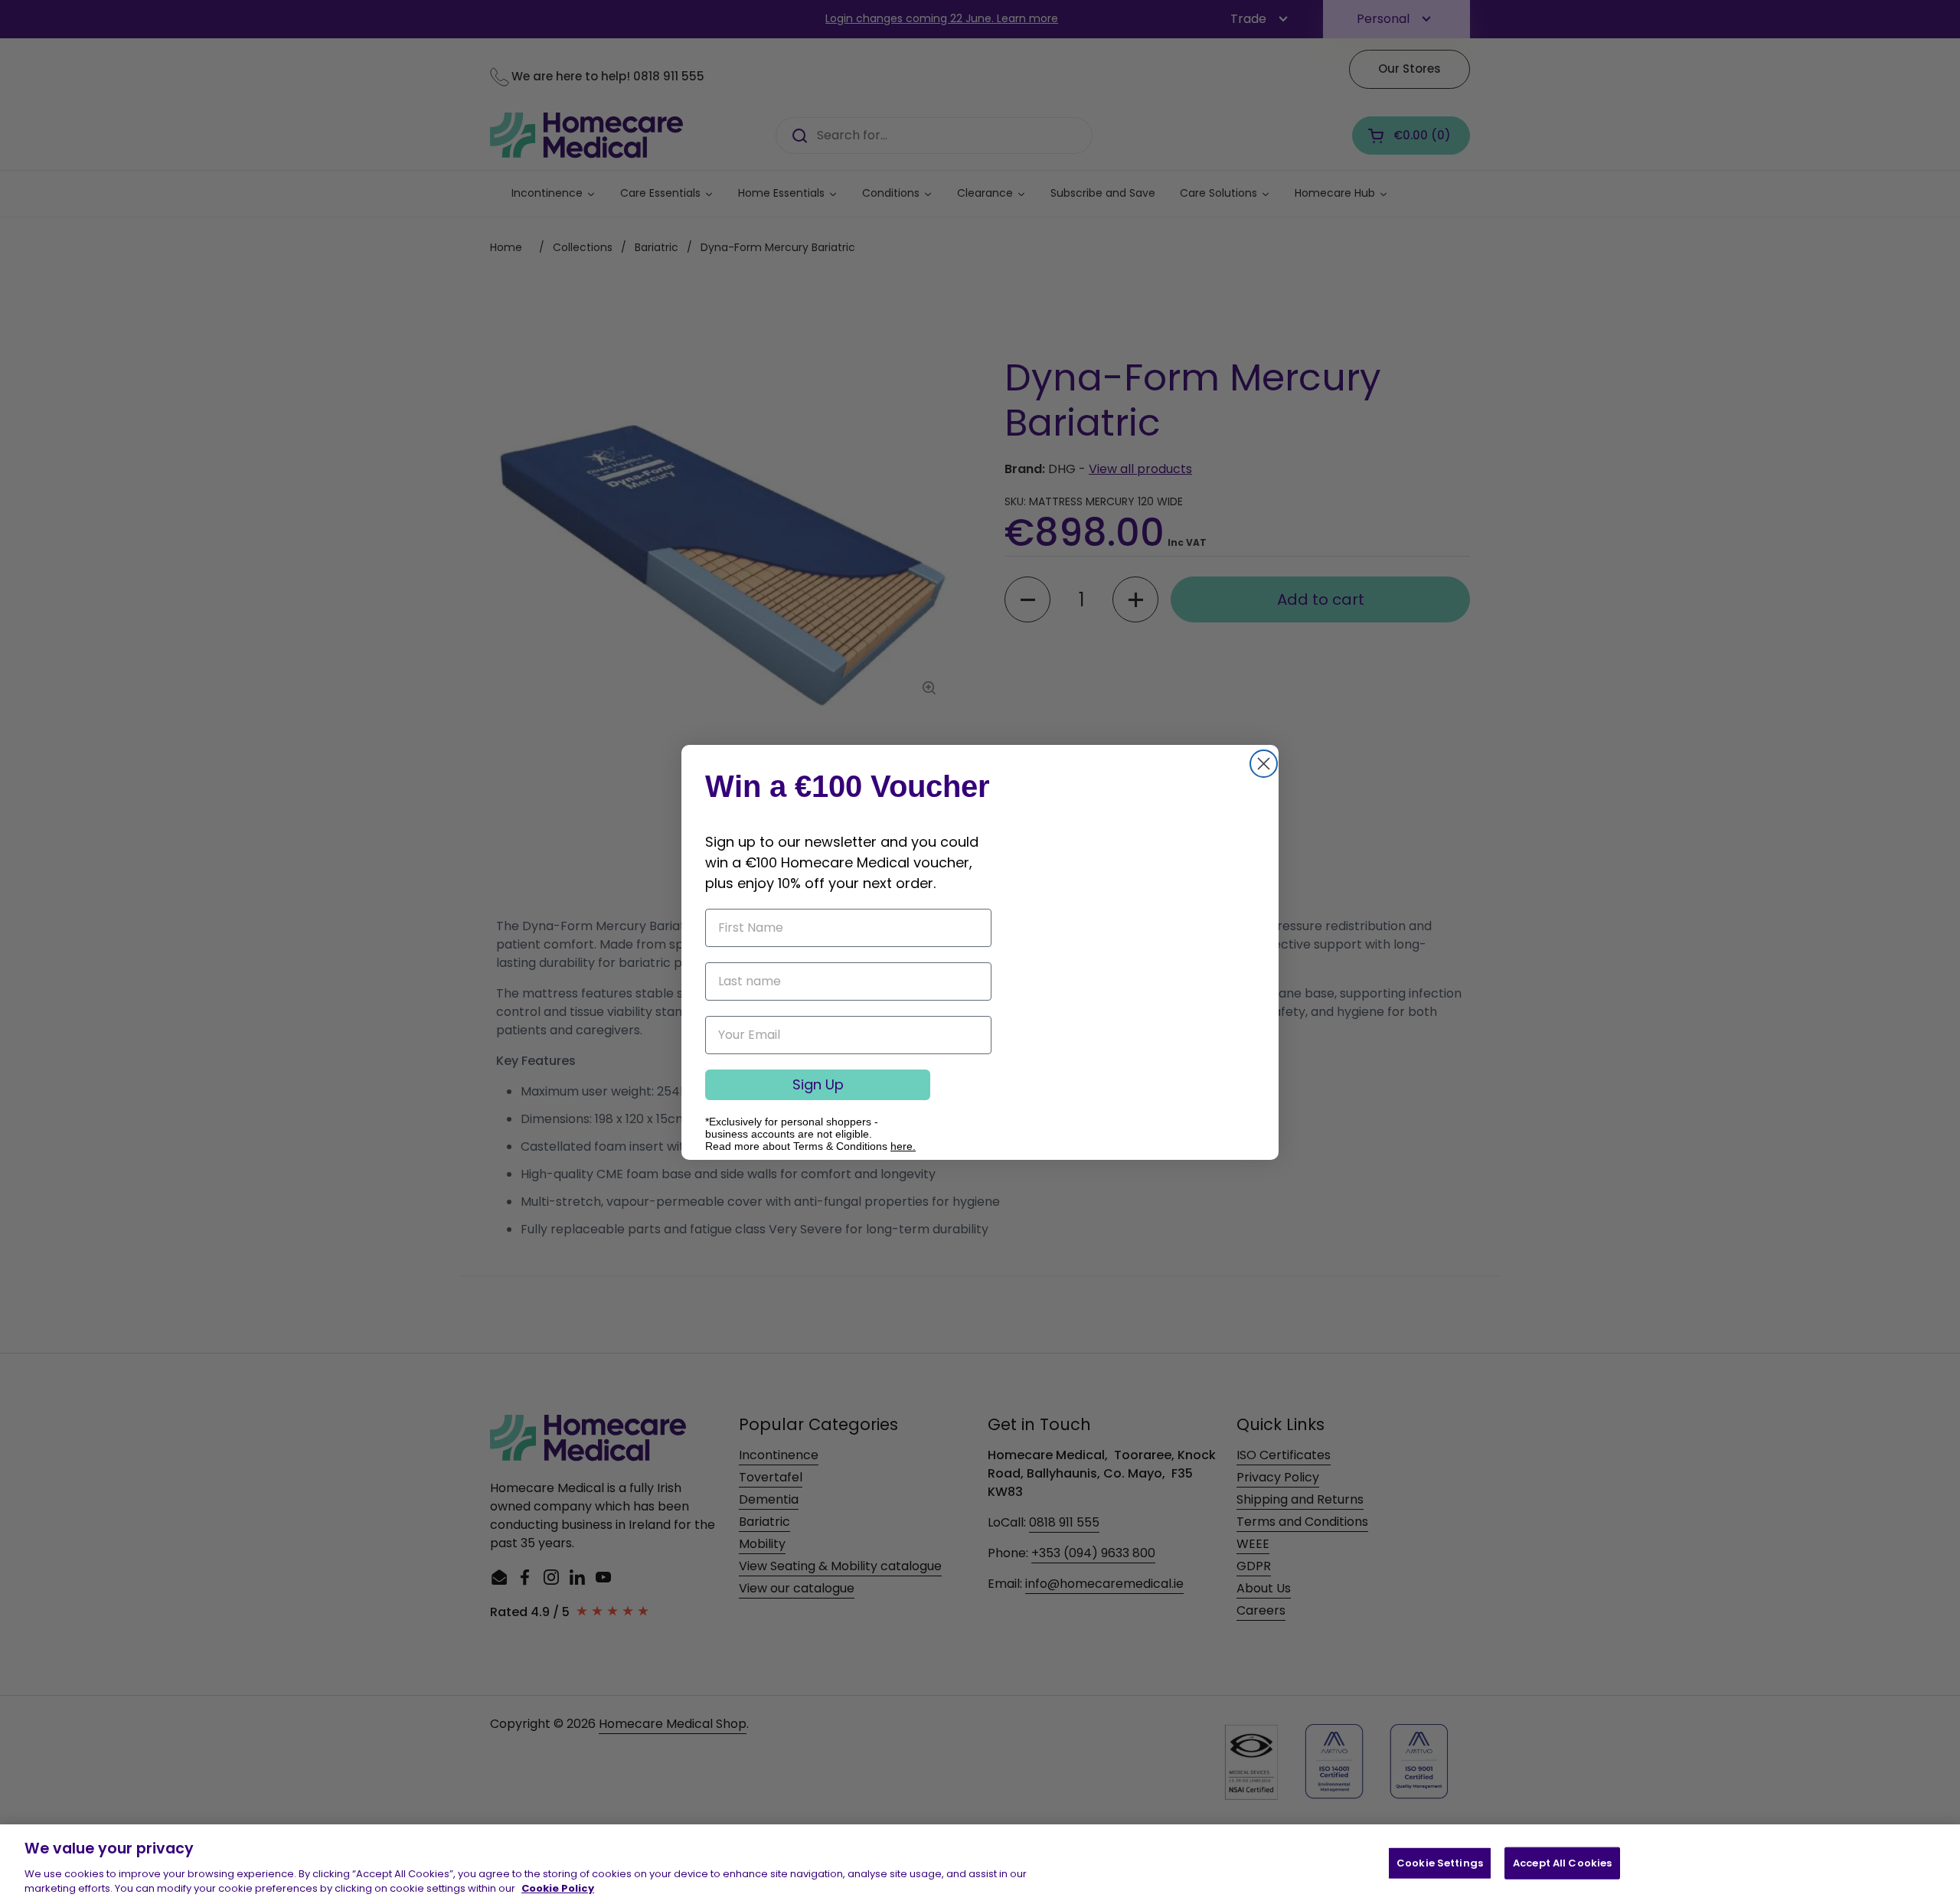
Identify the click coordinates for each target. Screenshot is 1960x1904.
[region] (980, 1864)
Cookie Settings (1440, 1863)
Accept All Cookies (1562, 1863)
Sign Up (818, 1084)
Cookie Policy (558, 1888)
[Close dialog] (1264, 764)
